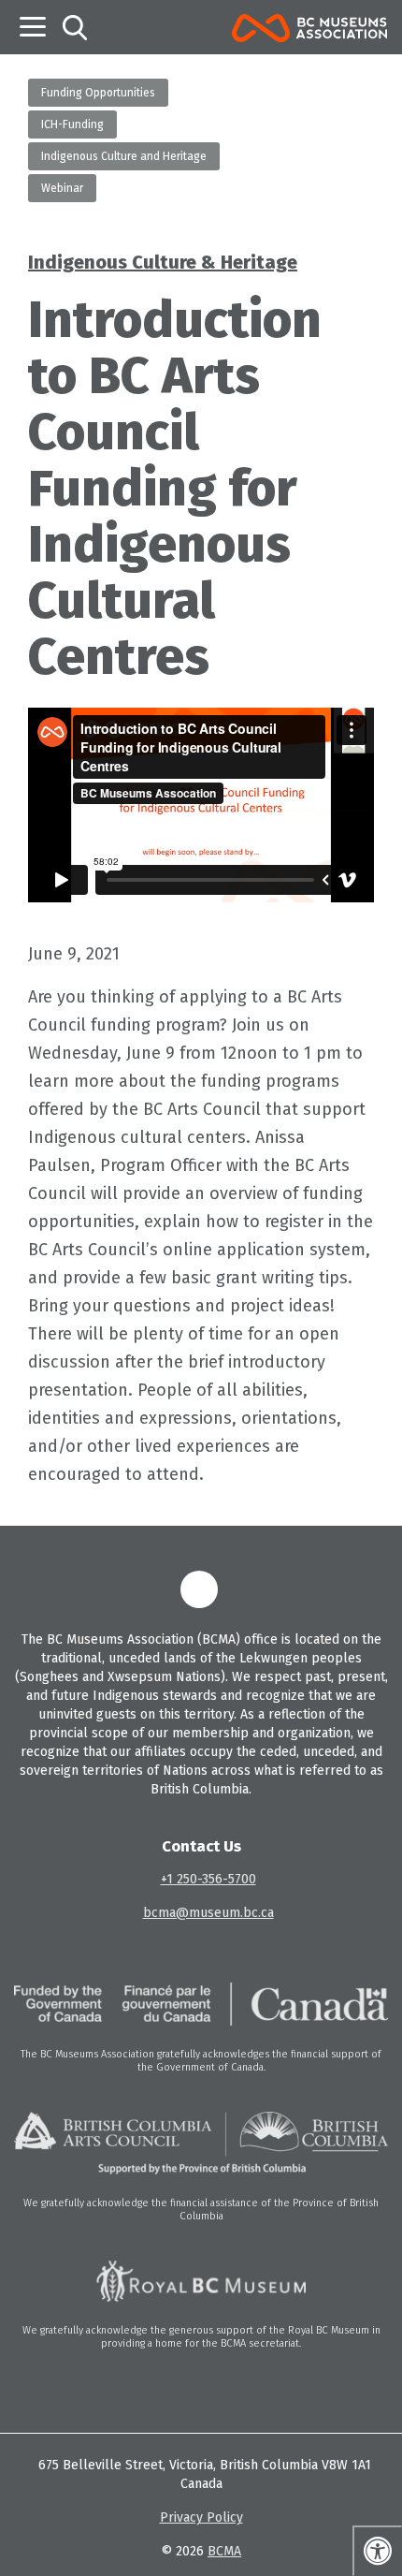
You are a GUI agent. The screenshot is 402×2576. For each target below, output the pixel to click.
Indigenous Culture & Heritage (163, 262)
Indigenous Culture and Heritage (124, 156)
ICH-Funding (72, 124)
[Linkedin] (199, 1589)
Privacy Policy (201, 2517)
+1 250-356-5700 (208, 1879)
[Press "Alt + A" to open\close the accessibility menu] (377, 2551)
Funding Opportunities (98, 93)
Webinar (62, 188)
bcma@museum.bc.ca (208, 1913)
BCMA (224, 2551)
